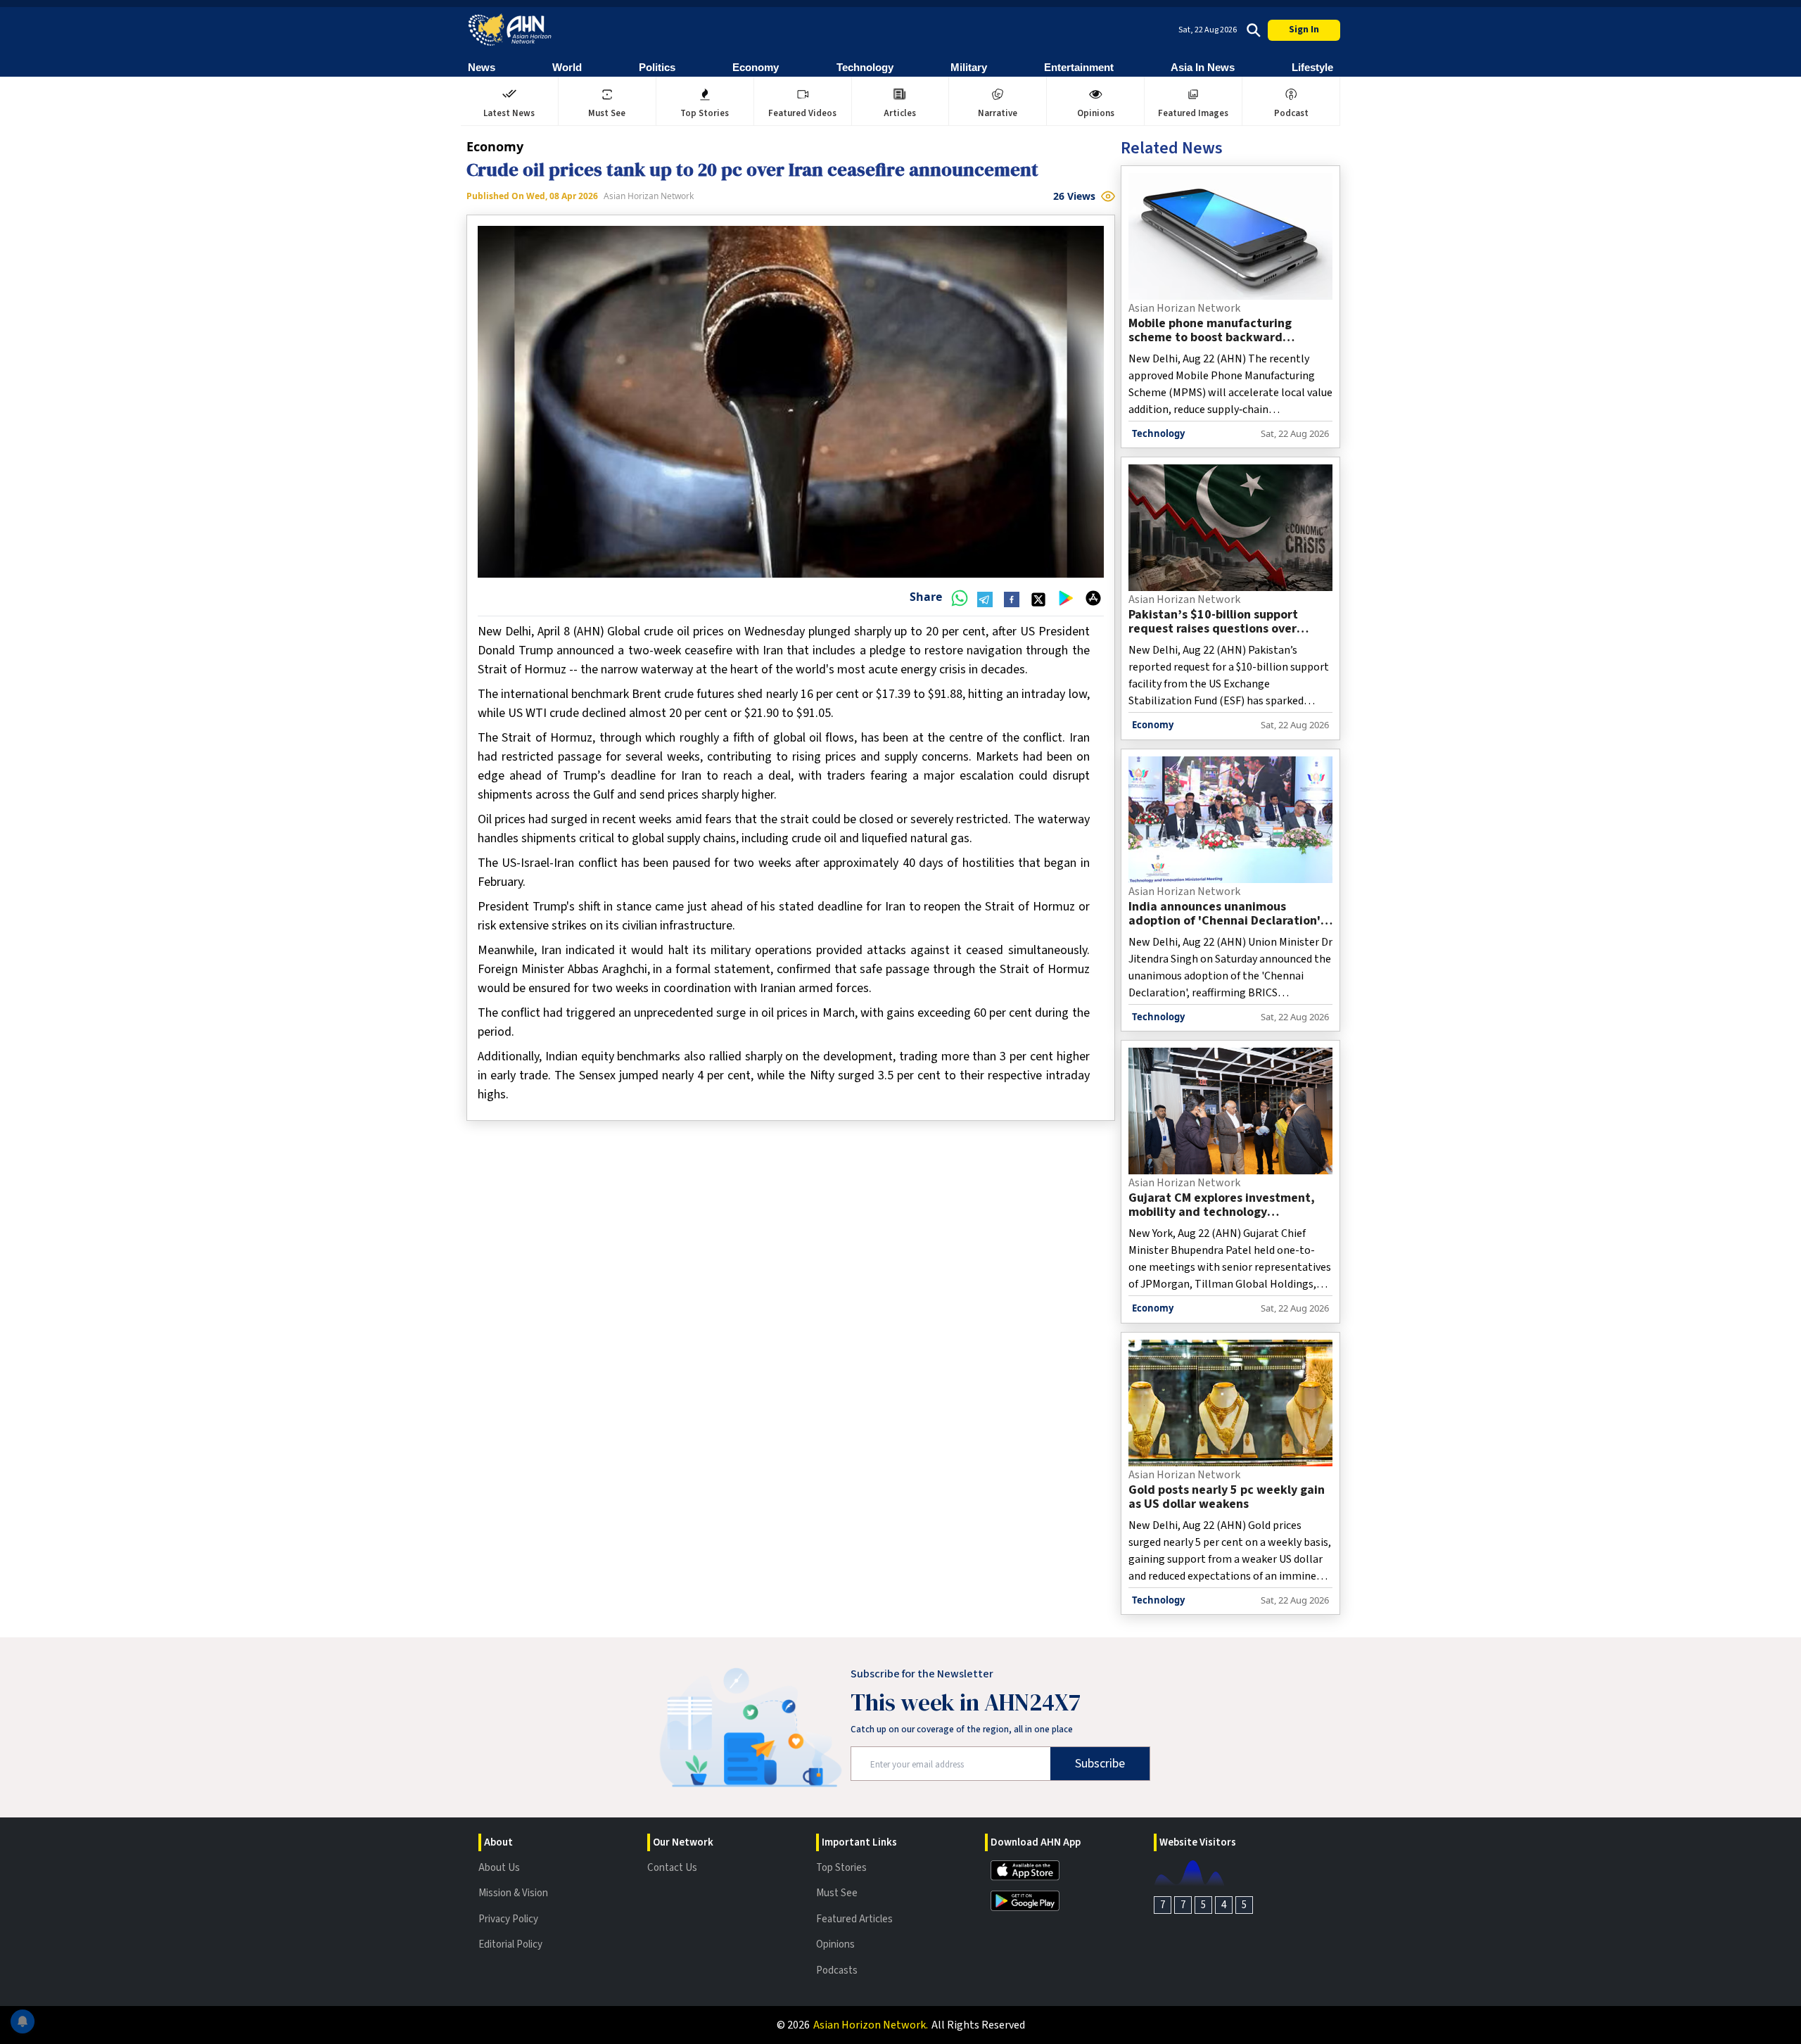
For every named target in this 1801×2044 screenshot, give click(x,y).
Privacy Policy (508, 1919)
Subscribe (1100, 1764)
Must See (837, 1893)
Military (969, 67)
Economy (756, 67)
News (482, 67)
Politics (657, 67)
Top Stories (841, 1868)
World (567, 67)
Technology (865, 67)
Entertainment (1079, 67)
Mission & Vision (513, 1893)
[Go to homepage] (510, 30)
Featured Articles (854, 1919)
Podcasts (837, 1970)
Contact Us (672, 1868)
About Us (499, 1868)
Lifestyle (1312, 67)
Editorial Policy (510, 1944)
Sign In (1304, 30)
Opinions (835, 1944)
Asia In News (1203, 67)
